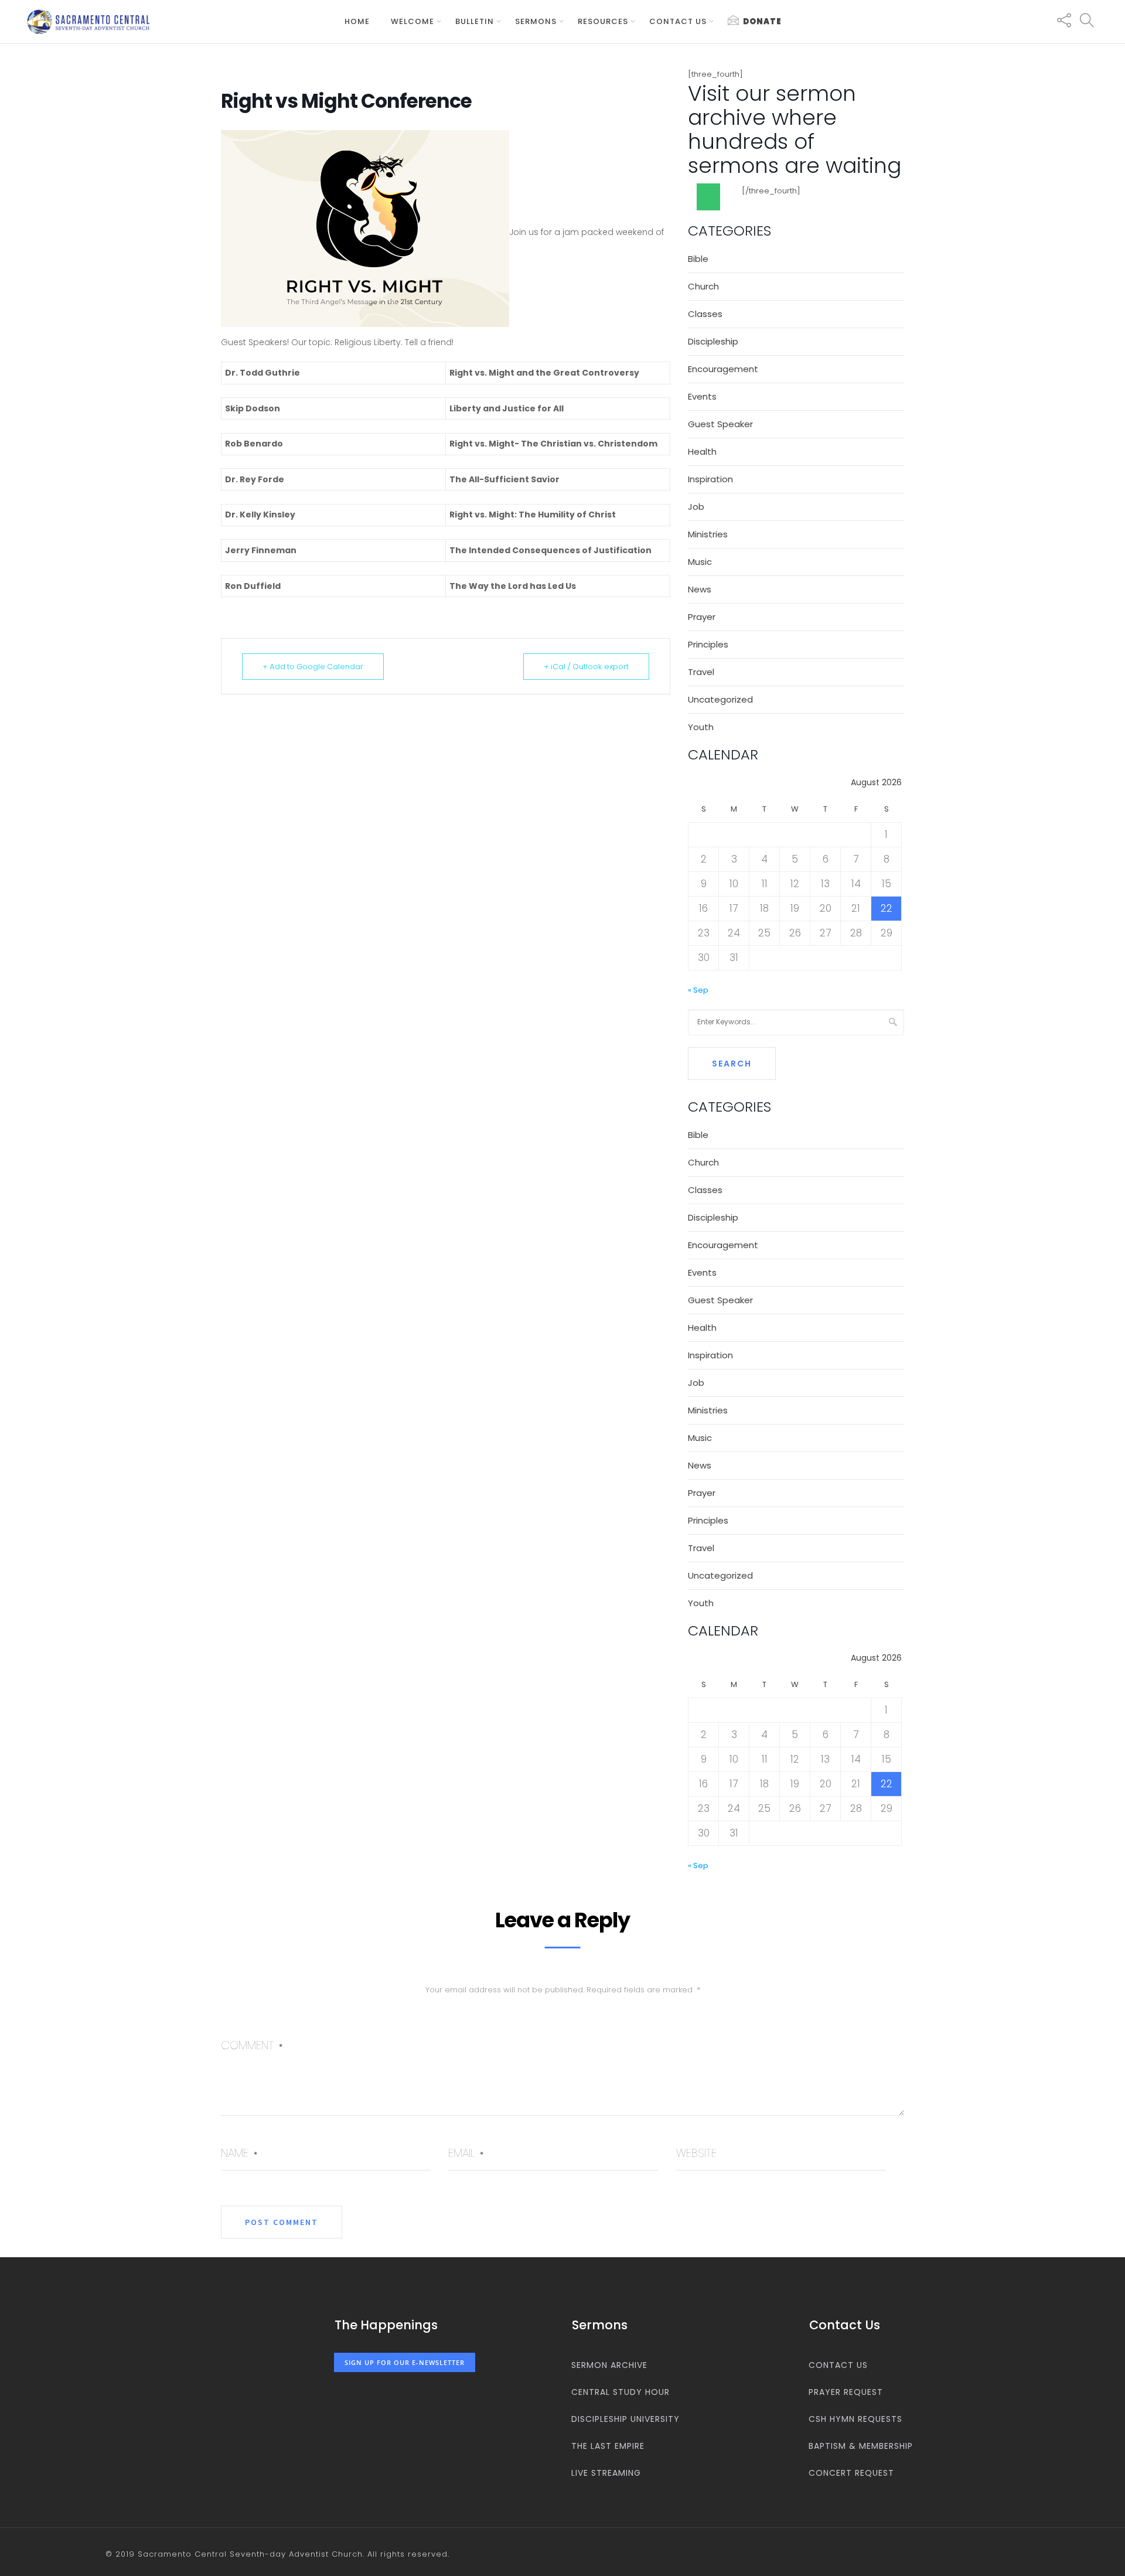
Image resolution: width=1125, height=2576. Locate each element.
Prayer (702, 617)
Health (702, 452)
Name (239, 2153)
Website (696, 2153)
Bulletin (475, 21)
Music (700, 562)
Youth (701, 727)
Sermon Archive (609, 2365)
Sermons (536, 21)
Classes (705, 314)
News (700, 589)
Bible (698, 259)
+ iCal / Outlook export (586, 667)
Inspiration (710, 479)
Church (703, 286)
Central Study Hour (621, 2392)
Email (466, 2153)
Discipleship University (625, 2419)
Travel (701, 672)
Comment (252, 2045)
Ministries (708, 534)
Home (357, 21)
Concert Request (851, 2473)
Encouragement (723, 369)
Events (702, 396)
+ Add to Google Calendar (313, 667)
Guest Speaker (720, 424)
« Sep (698, 990)
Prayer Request (846, 2392)
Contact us (678, 21)
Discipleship (713, 341)
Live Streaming (606, 2473)
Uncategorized (720, 699)
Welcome (412, 21)
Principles (708, 644)
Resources (603, 21)
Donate (762, 21)
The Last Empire (608, 2446)
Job (696, 507)
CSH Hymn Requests (855, 2419)
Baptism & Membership (861, 2446)
